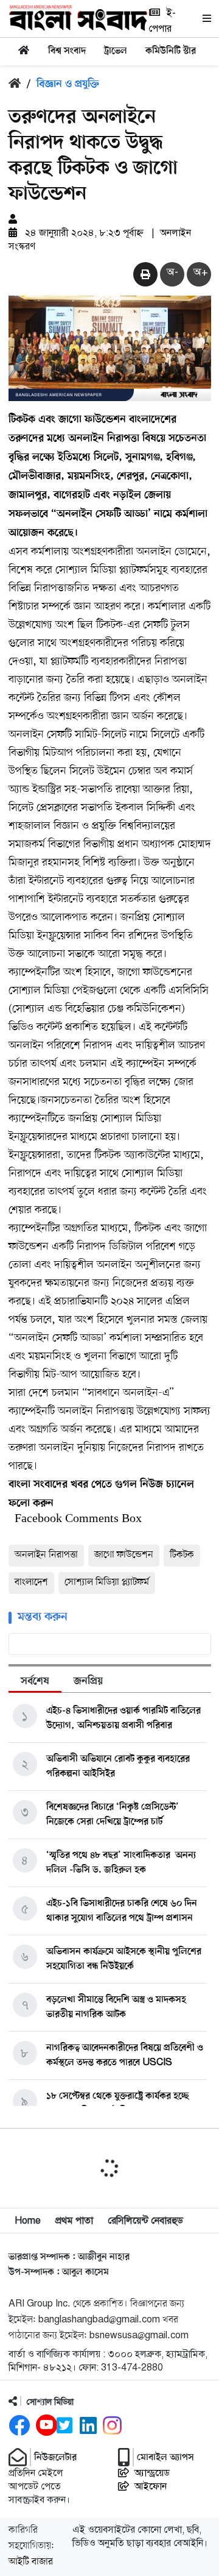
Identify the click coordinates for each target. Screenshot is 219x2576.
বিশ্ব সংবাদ (67, 51)
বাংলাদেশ (31, 1582)
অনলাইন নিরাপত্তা (46, 1555)
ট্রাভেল (116, 51)
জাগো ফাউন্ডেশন (124, 1555)
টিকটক (182, 1555)
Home (28, 2221)
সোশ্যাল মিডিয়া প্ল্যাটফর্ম (107, 1582)
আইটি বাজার (31, 2562)
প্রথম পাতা (74, 2221)
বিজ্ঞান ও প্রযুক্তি (68, 85)
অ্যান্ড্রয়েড (152, 2473)
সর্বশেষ (35, 1682)
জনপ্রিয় (88, 1682)
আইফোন (151, 2486)
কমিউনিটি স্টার (171, 51)
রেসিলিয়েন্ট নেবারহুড (145, 2221)
